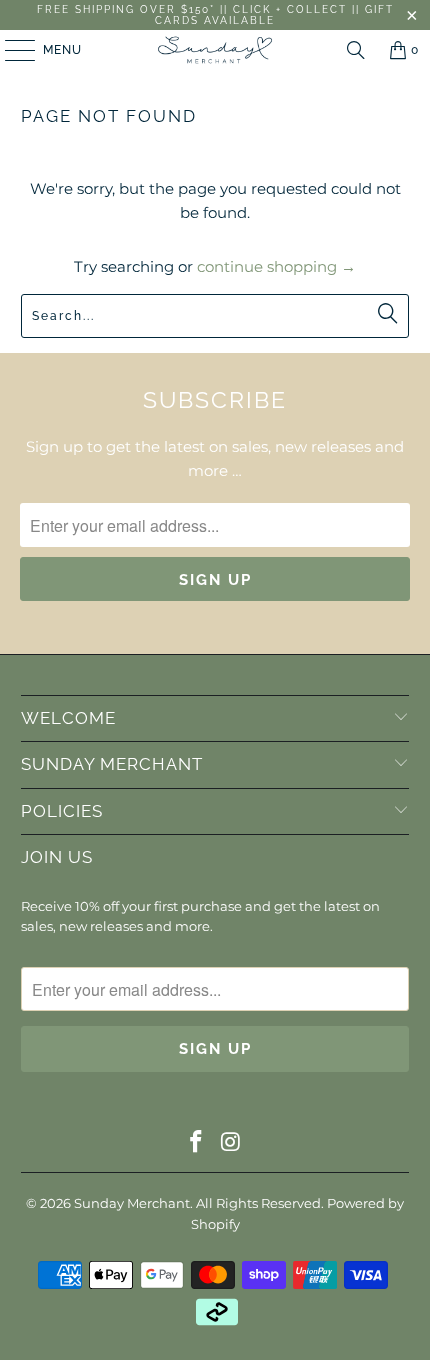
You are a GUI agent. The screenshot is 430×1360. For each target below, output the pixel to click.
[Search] (356, 50)
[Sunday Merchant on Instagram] (232, 1143)
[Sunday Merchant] (215, 50)
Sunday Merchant (132, 1203)
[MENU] (10, 50)
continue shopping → (276, 266)
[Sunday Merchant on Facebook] (197, 1143)
